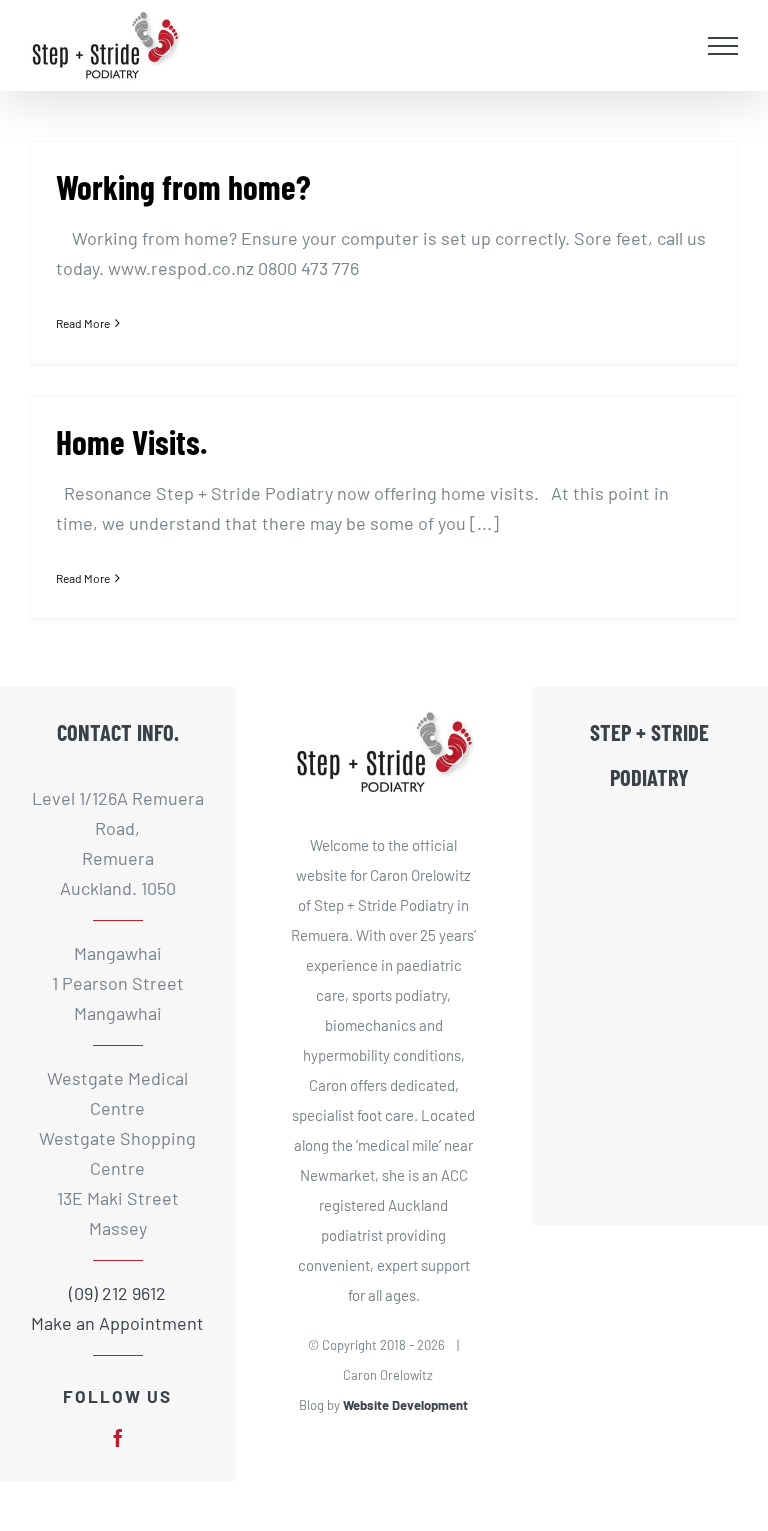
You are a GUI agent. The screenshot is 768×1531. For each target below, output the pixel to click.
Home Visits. (131, 442)
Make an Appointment (117, 1323)
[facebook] (118, 1438)
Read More (83, 323)
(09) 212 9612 (117, 1293)
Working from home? (183, 187)
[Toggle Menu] (723, 46)
